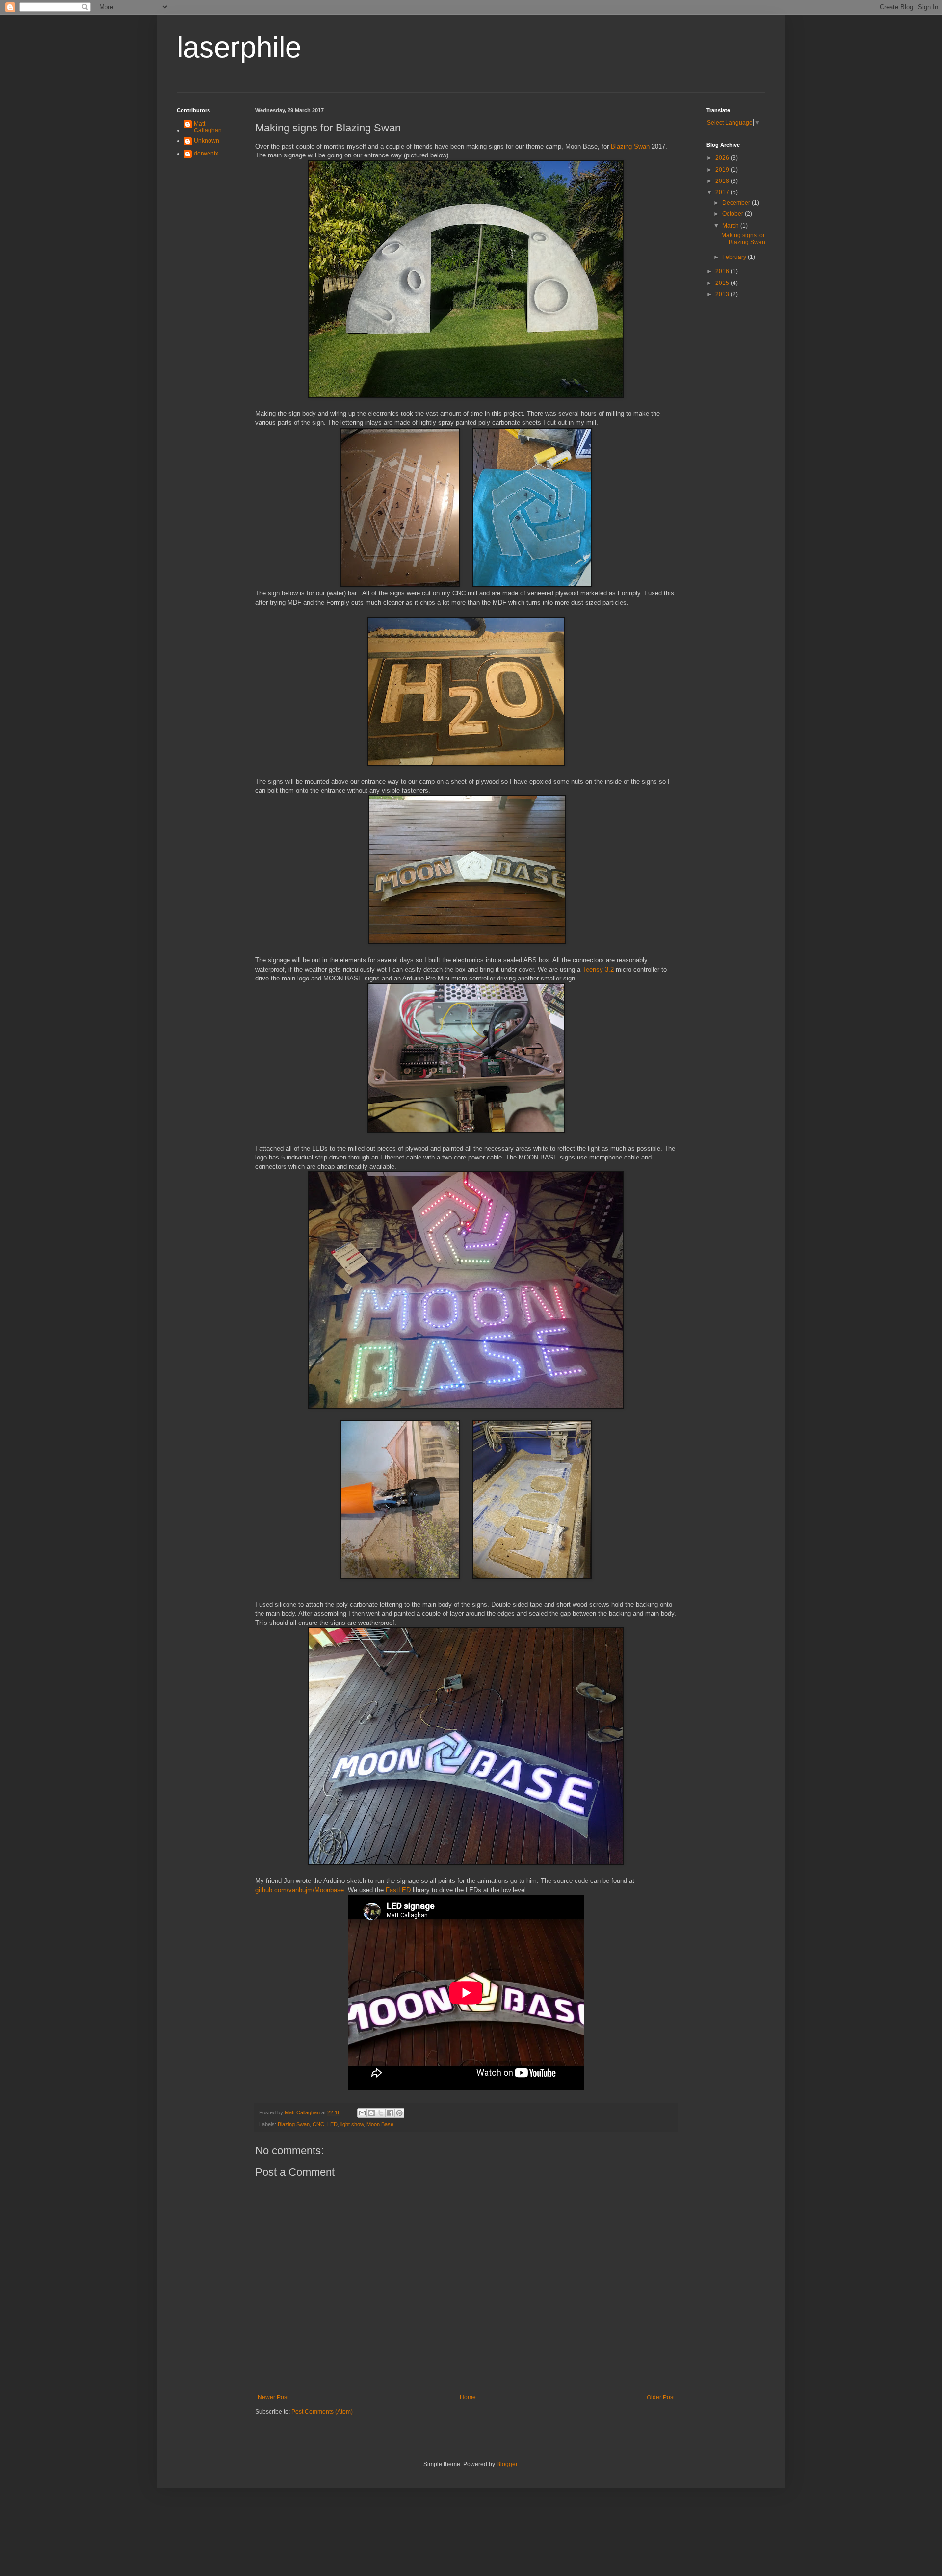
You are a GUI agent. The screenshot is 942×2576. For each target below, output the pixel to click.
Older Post (661, 2397)
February (735, 257)
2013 (723, 294)
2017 (723, 192)
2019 (723, 170)
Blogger (507, 2464)
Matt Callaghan (208, 127)
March (731, 226)
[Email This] (362, 2113)
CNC (318, 2124)
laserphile (239, 47)
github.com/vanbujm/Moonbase (300, 1890)
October (733, 214)
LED (332, 2124)
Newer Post (273, 2397)
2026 (723, 158)
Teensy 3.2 (598, 969)
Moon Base (380, 2124)
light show (352, 2124)
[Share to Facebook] (390, 2113)
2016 (723, 271)
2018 (723, 181)
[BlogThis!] (371, 2113)
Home (468, 2397)
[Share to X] (381, 2113)
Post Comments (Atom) (322, 2412)
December (737, 203)
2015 (723, 283)
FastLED (398, 1890)
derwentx (206, 154)
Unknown (207, 141)
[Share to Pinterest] (399, 2113)
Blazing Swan (630, 146)
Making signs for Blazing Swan (743, 239)
